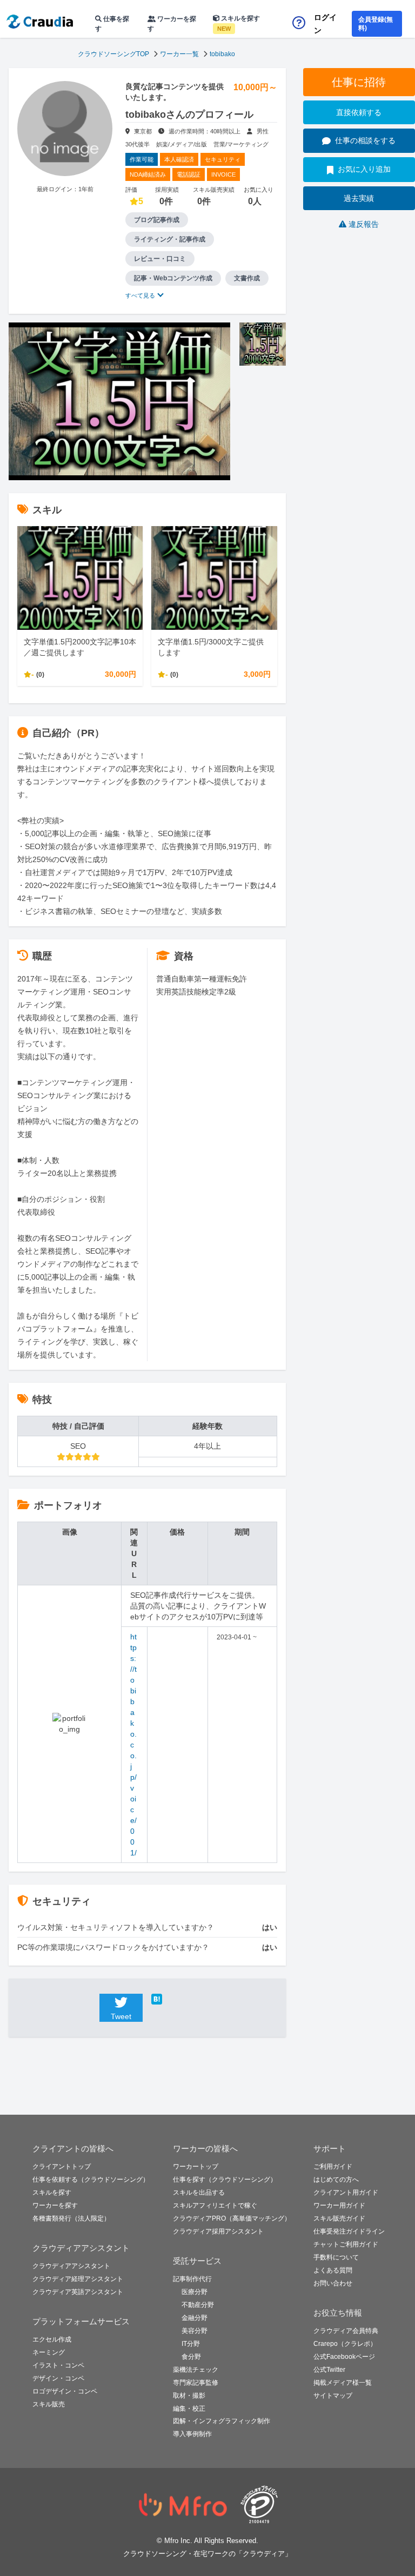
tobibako (222, 54)
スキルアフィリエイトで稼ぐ (215, 2205)
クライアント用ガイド (346, 2192)
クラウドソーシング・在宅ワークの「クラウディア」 (207, 2554)
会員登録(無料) (376, 24)
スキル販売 (49, 2404)
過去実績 (359, 198)
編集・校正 (189, 2409)
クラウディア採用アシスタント (218, 2231)
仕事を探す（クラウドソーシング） (225, 2180)
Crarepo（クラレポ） (345, 2344)
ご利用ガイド (333, 2167)
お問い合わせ (333, 2283)
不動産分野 (198, 2305)
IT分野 (191, 2344)
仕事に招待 (359, 82)
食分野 (191, 2357)
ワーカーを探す (172, 24)
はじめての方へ (336, 2180)
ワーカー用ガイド (339, 2205)
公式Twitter (329, 2370)
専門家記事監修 (196, 2383)
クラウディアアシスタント (71, 2266)
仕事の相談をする (365, 140)
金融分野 (195, 2318)
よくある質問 (333, 2270)
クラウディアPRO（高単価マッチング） (232, 2218)
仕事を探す (112, 24)
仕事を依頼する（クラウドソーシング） (91, 2180)
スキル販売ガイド (339, 2218)
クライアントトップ (62, 2167)
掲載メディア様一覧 (343, 2383)
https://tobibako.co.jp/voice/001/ (133, 1745)
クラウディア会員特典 (346, 2331)
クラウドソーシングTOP (113, 54)
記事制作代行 (192, 2279)
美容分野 (195, 2331)
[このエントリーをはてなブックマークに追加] (173, 1999)
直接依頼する (359, 112)
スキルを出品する (199, 2192)
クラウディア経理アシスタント (78, 2279)
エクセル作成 (52, 2339)
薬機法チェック (196, 2370)
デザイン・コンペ (58, 2378)
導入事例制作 (192, 2434)
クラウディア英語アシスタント (78, 2292)
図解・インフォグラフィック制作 (222, 2421)
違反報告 (364, 224)
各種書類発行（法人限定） (71, 2218)
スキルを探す (239, 23)
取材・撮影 (189, 2396)
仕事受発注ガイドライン (349, 2231)
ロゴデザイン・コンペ (65, 2391)
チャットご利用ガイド (346, 2244)
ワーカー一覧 (179, 54)
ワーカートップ (196, 2167)
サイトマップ (333, 2396)
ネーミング (49, 2352)
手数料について (336, 2257)
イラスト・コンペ (58, 2365)
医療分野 (195, 2292)
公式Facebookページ (344, 2357)
